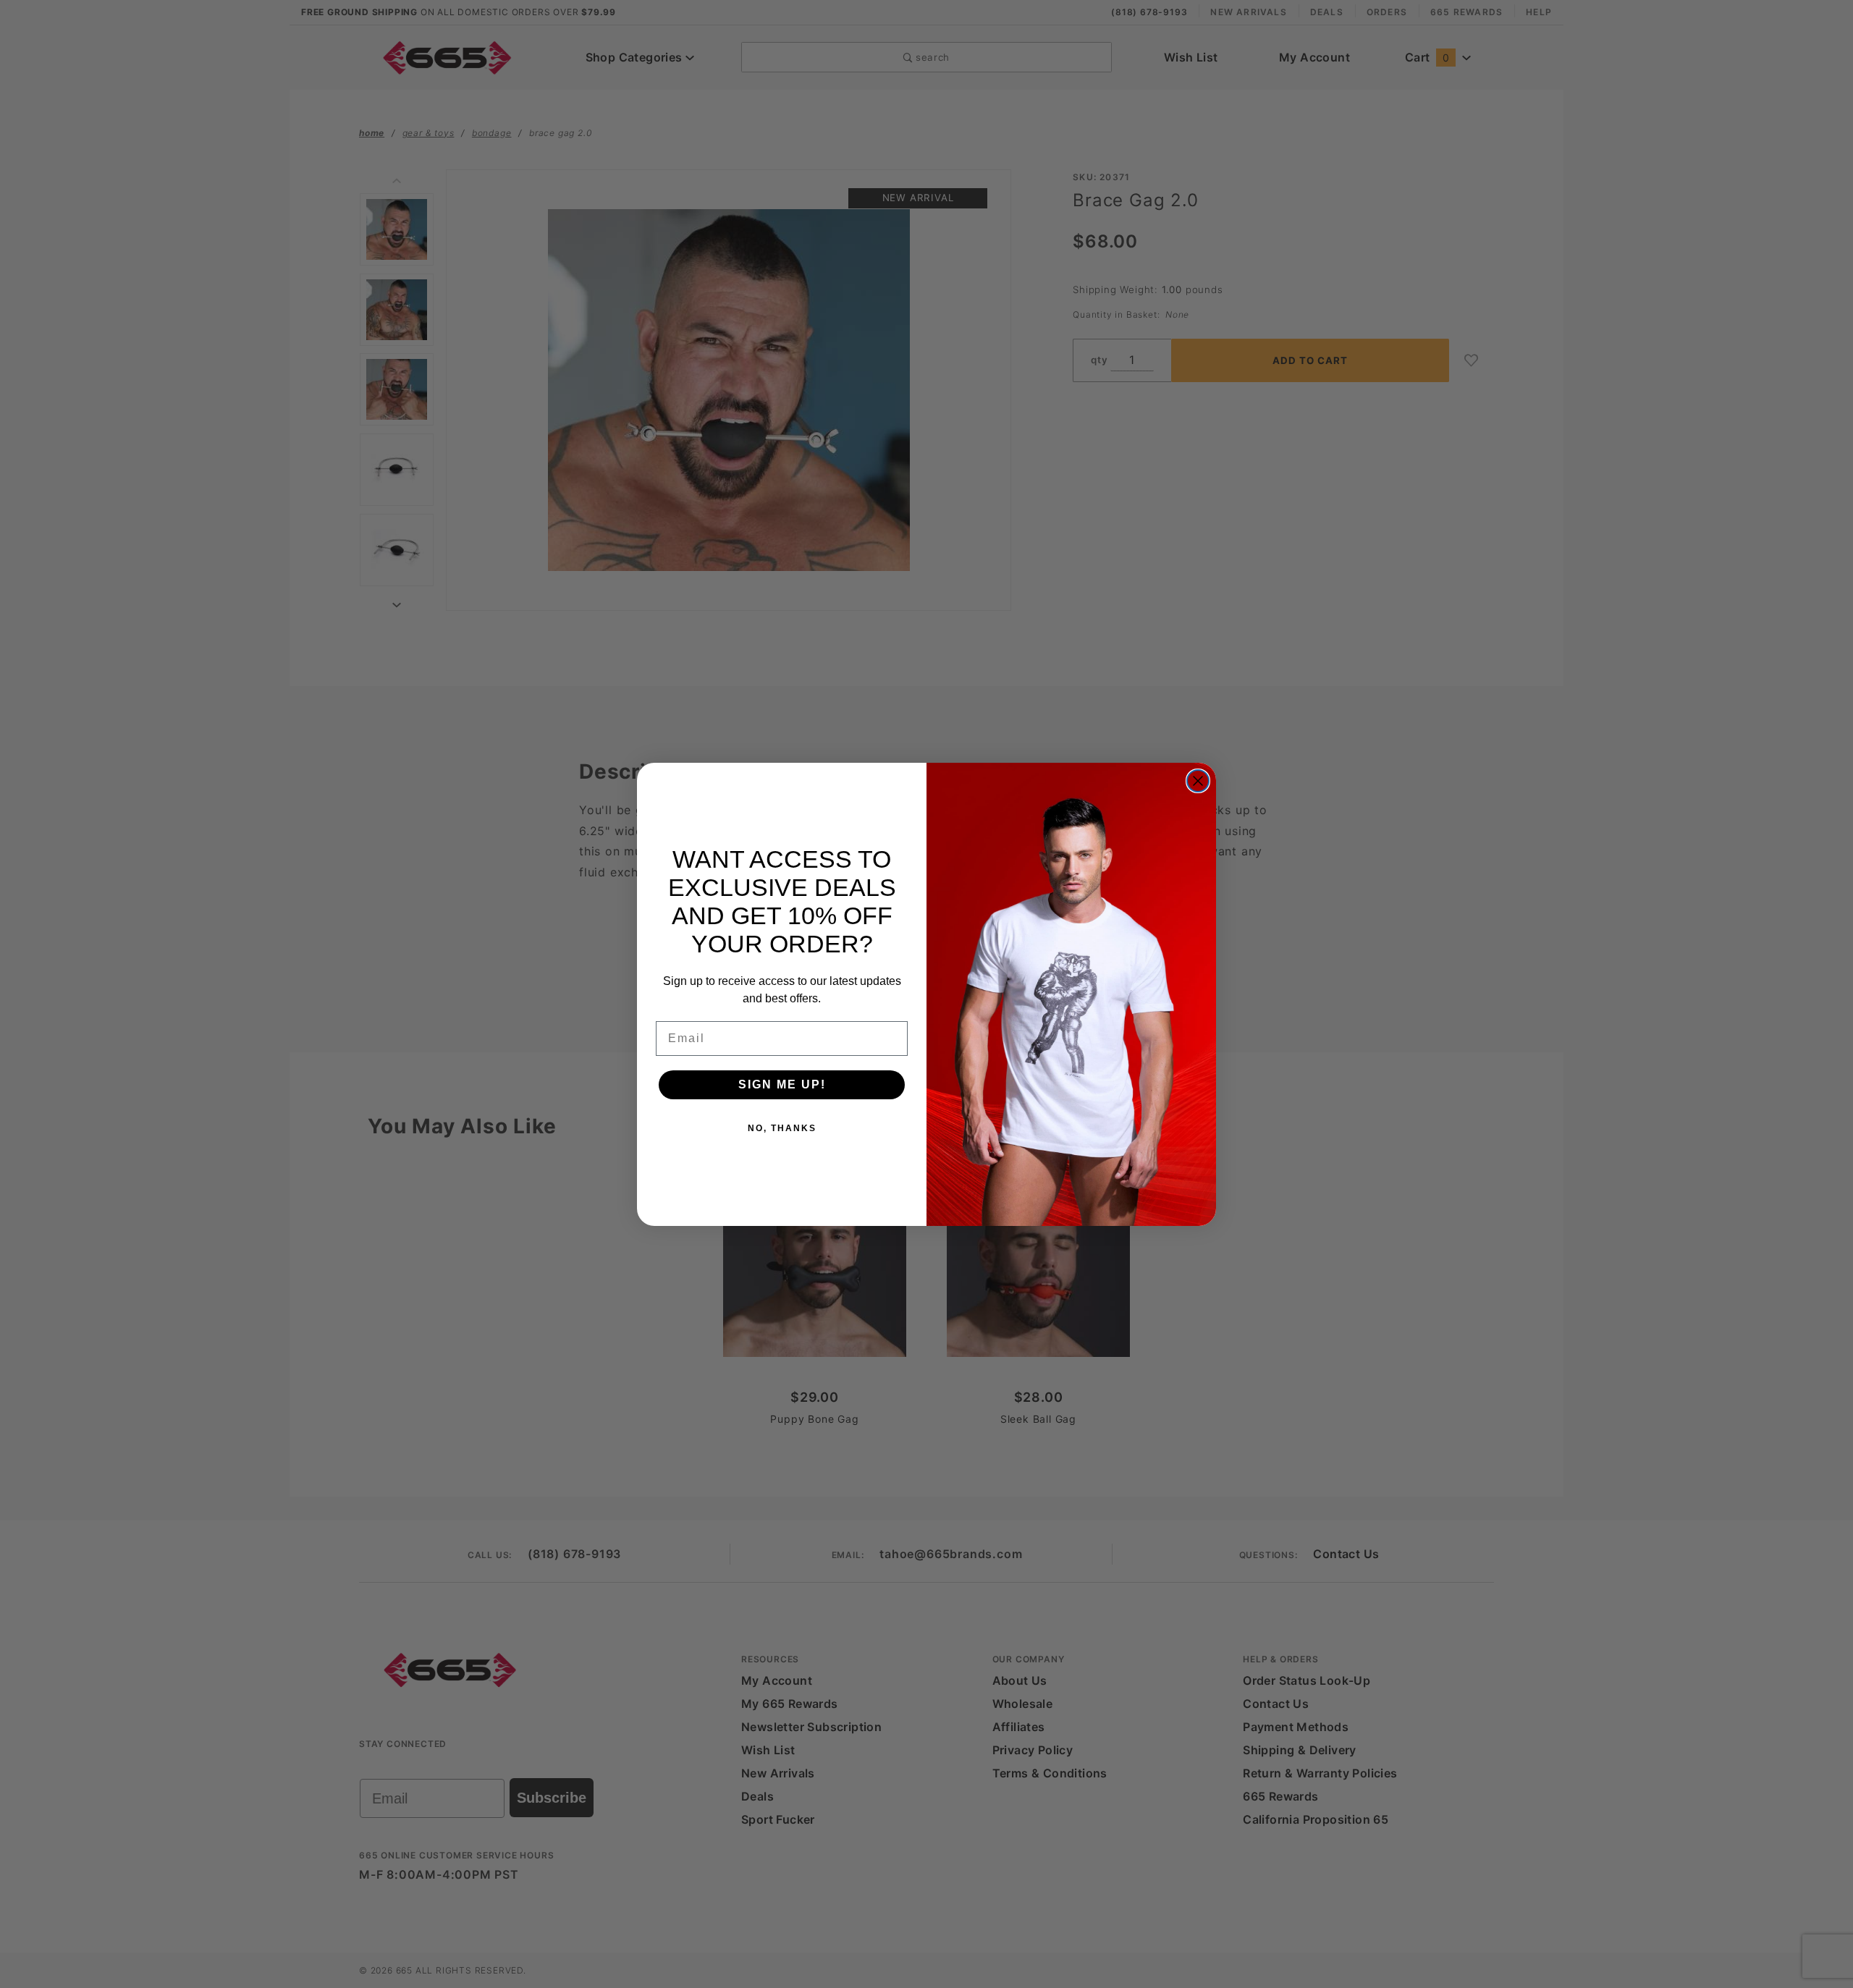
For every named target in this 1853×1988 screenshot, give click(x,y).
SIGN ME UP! (782, 1084)
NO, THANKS (782, 1128)
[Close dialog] (1198, 781)
